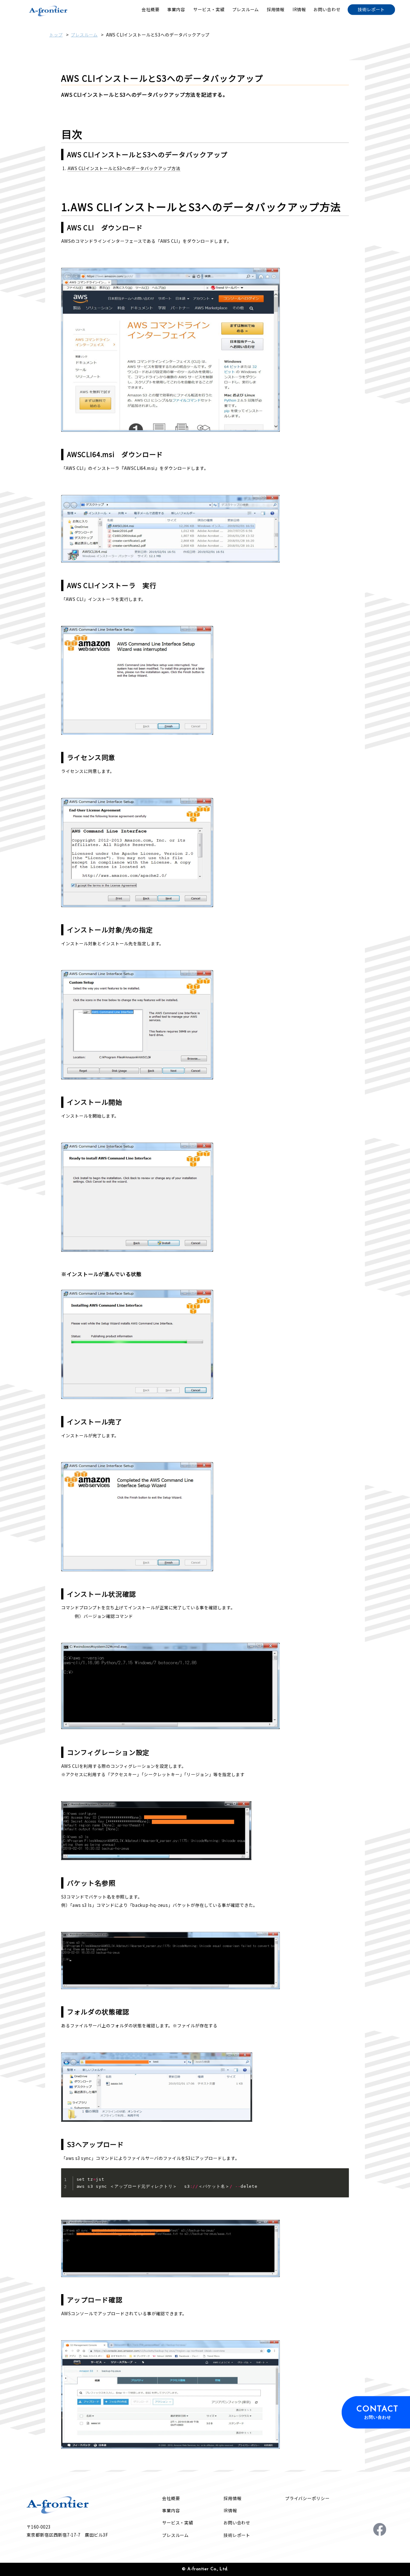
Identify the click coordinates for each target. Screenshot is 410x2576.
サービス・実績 (178, 2523)
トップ (56, 35)
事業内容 (171, 2510)
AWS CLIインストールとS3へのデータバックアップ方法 (124, 168)
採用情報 (233, 2498)
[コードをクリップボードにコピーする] (342, 2179)
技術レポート (237, 2535)
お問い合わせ (237, 2523)
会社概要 (171, 2498)
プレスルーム (84, 35)
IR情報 (230, 2510)
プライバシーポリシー (307, 2498)
